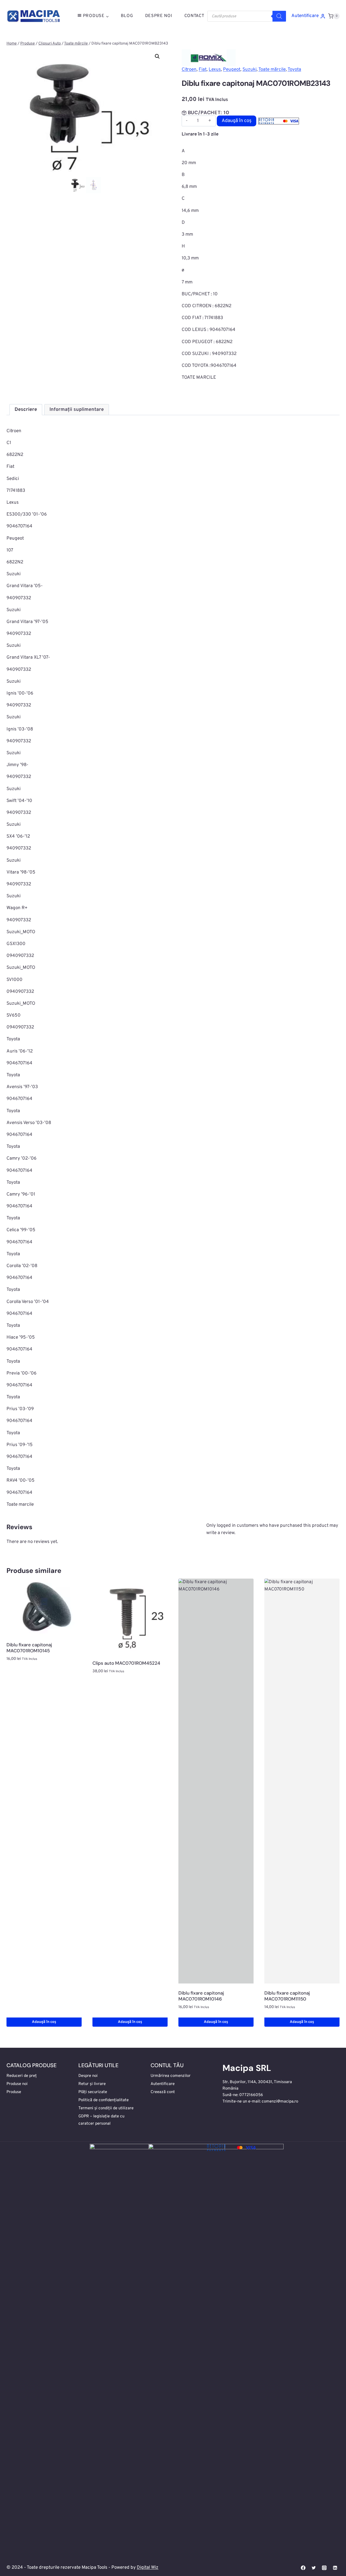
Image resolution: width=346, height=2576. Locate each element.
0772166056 (251, 2095)
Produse (14, 2092)
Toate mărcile (272, 70)
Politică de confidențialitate (104, 2100)
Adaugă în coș (237, 121)
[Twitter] (314, 2568)
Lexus (215, 70)
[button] (157, 56)
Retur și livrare (92, 2084)
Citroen (189, 70)
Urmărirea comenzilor (171, 2076)
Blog (127, 16)
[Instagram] (324, 2568)
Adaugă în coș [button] (44, 2022)
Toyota (294, 70)
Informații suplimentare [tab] (77, 410)
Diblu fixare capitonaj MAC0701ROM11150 (287, 1996)
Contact (194, 16)
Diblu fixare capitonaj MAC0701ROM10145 (29, 1648)
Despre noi (88, 2076)
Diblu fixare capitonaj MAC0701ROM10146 (201, 1996)
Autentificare (163, 2084)
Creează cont (163, 2092)
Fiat (203, 70)
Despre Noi (159, 16)
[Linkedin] (335, 2568)
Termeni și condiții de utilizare (106, 2108)
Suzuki (249, 70)
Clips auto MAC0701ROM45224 (126, 1663)
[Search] (279, 16)
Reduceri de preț (22, 2076)
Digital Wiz (148, 2568)
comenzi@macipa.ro (280, 2102)
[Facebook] (303, 2568)
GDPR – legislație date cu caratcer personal (101, 2120)
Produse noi (17, 2084)
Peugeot (232, 70)
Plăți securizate (93, 2092)
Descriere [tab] (26, 410)
